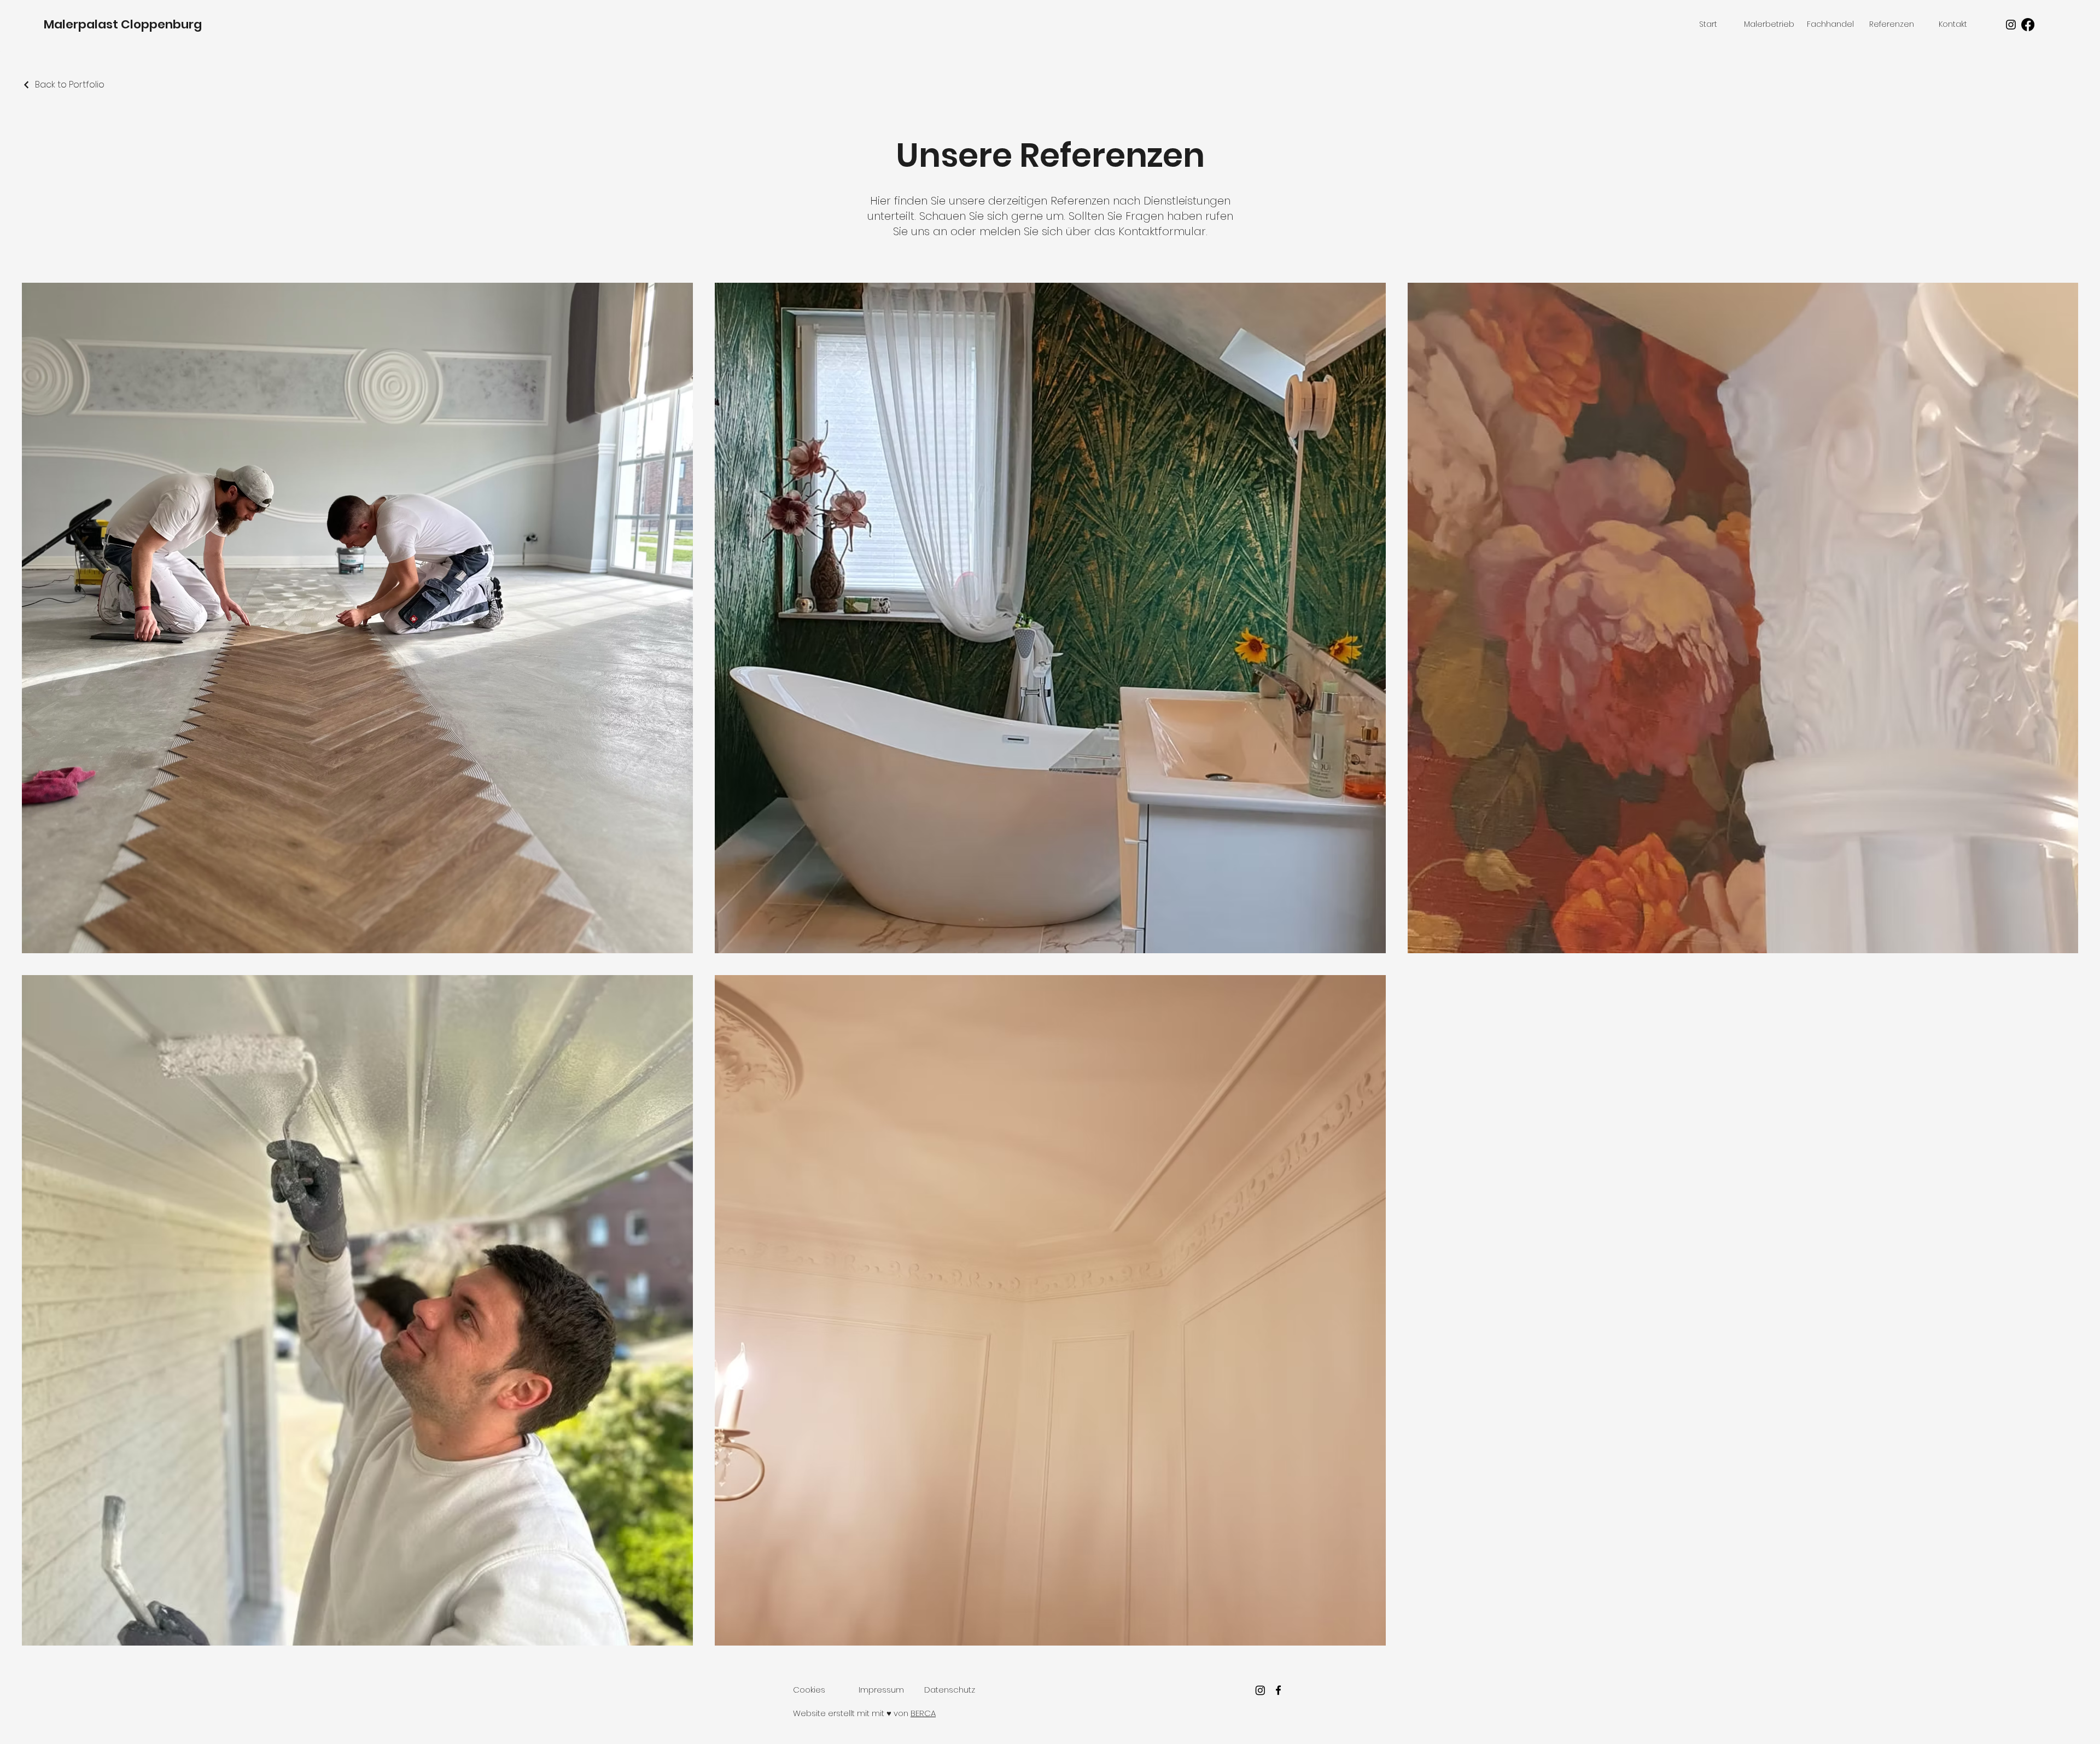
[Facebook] (2028, 25)
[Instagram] (2011, 25)
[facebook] (1278, 1690)
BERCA (923, 1713)
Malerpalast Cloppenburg (123, 24)
